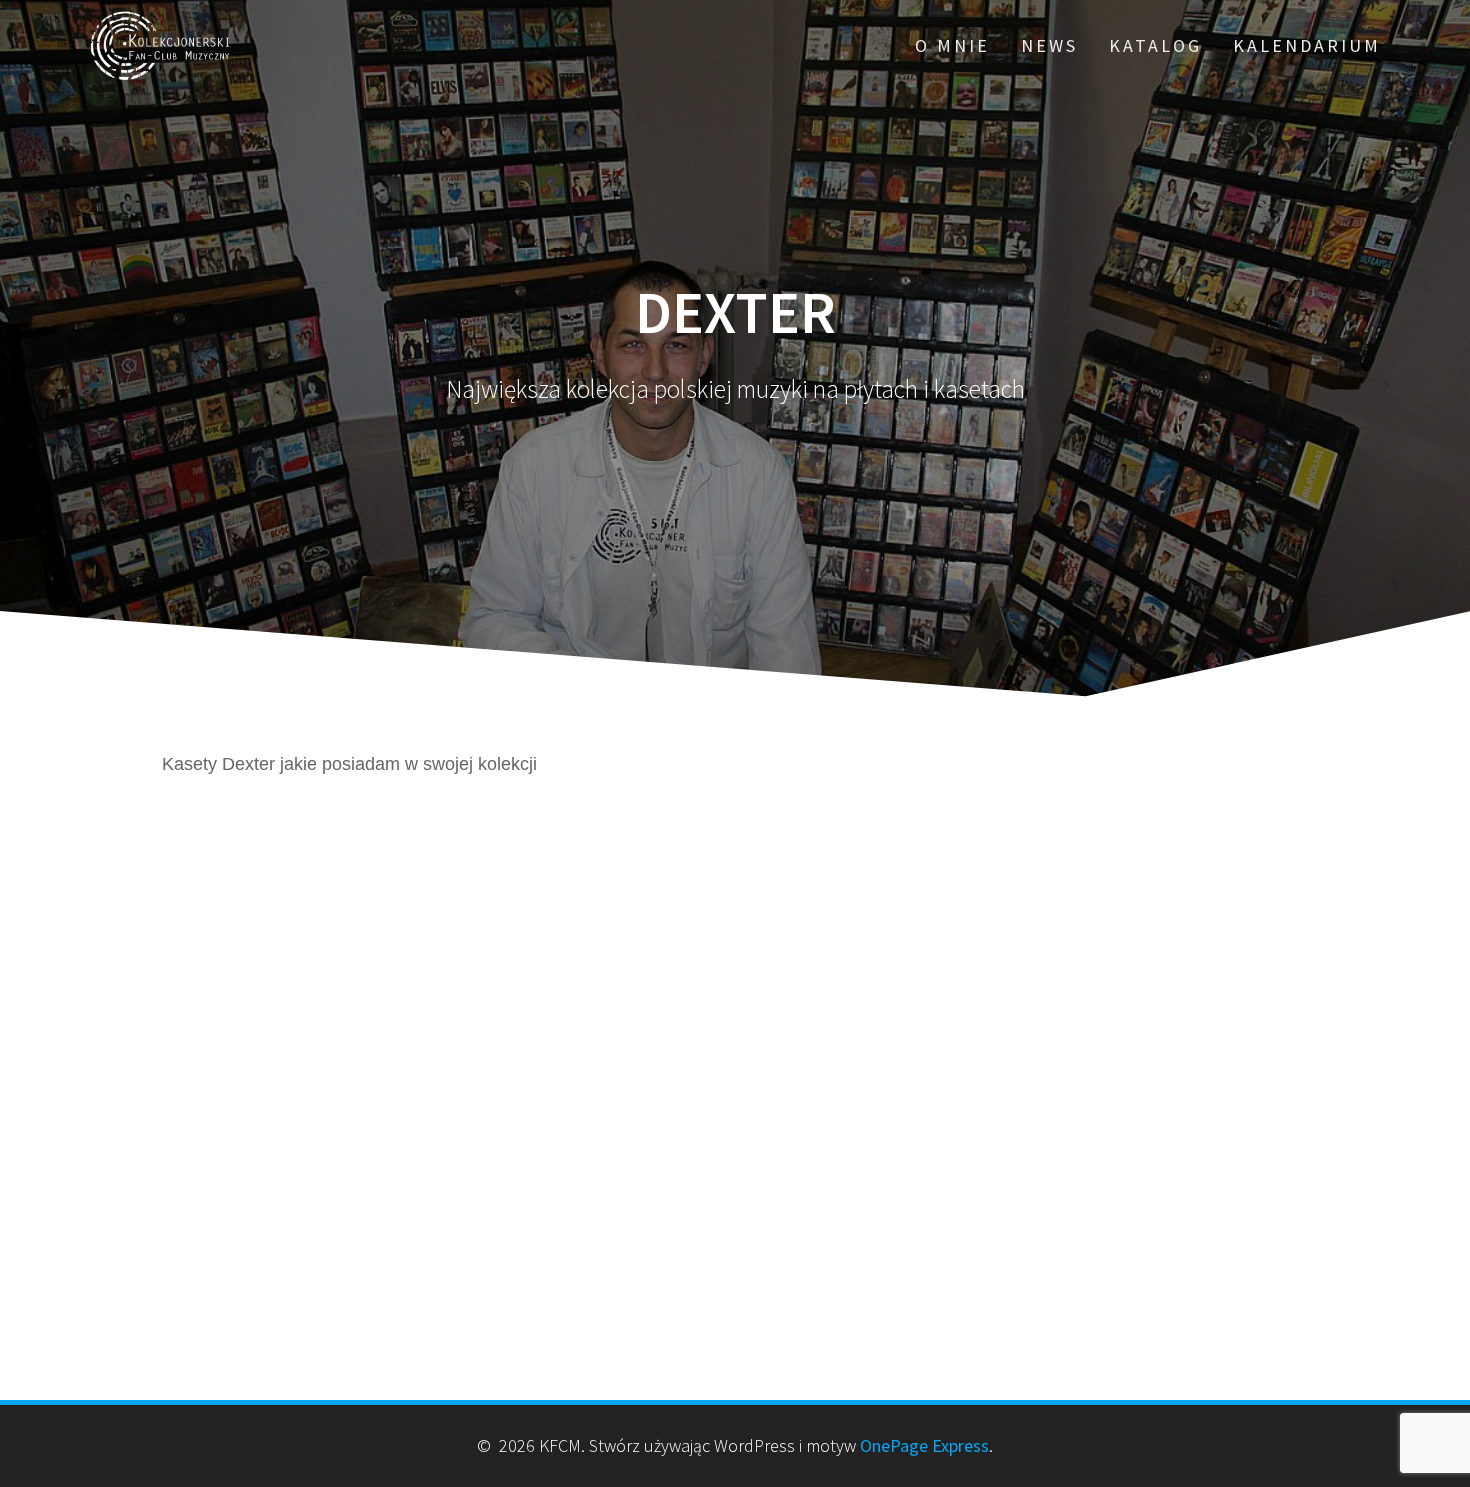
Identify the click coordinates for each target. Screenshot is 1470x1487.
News (1049, 45)
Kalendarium (1307, 45)
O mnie (952, 45)
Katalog (1155, 45)
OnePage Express (924, 1445)
